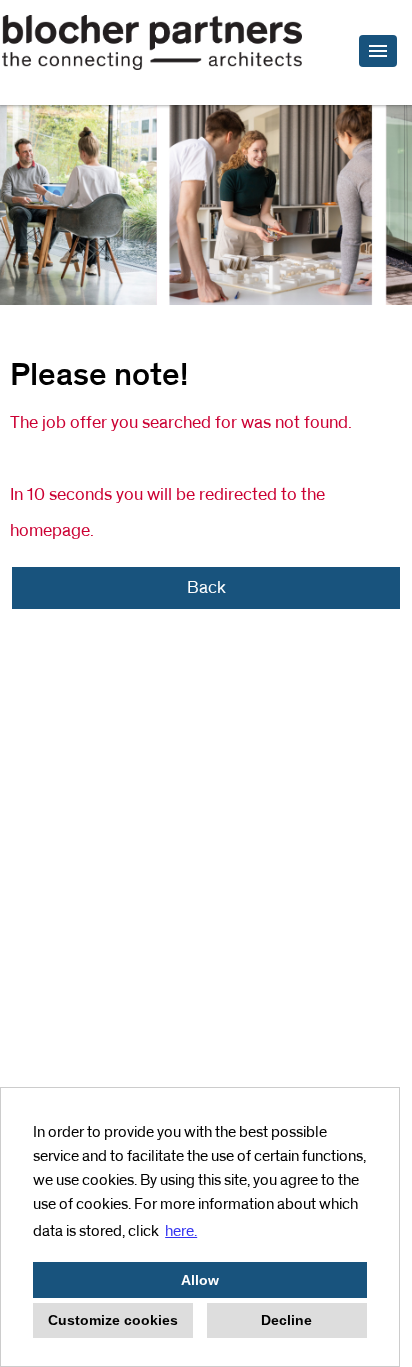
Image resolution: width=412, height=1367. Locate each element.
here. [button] (181, 1231)
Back (206, 588)
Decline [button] (286, 1320)
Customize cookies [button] (113, 1320)
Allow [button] (200, 1280)
